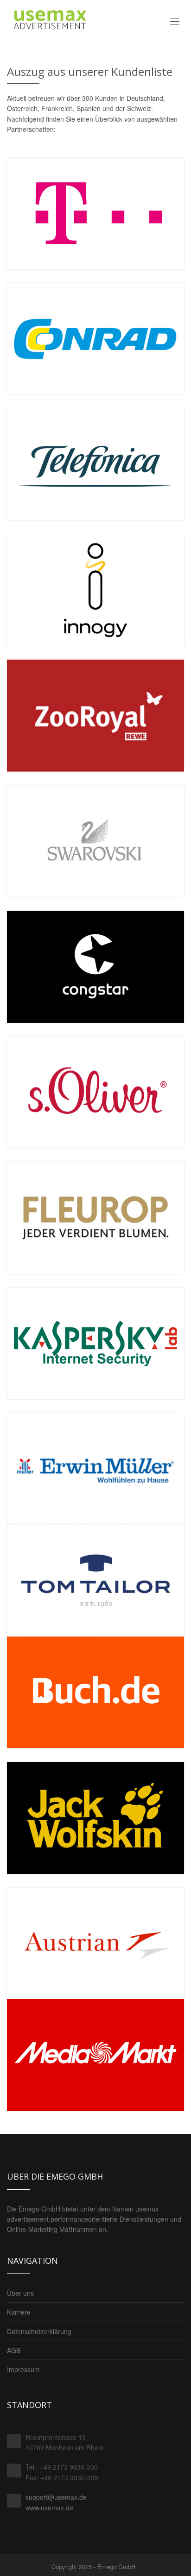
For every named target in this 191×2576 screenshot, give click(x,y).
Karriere (19, 2312)
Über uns (20, 2293)
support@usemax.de (56, 2497)
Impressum (23, 2369)
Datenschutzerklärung (39, 2331)
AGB (14, 2350)
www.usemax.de (49, 2508)
